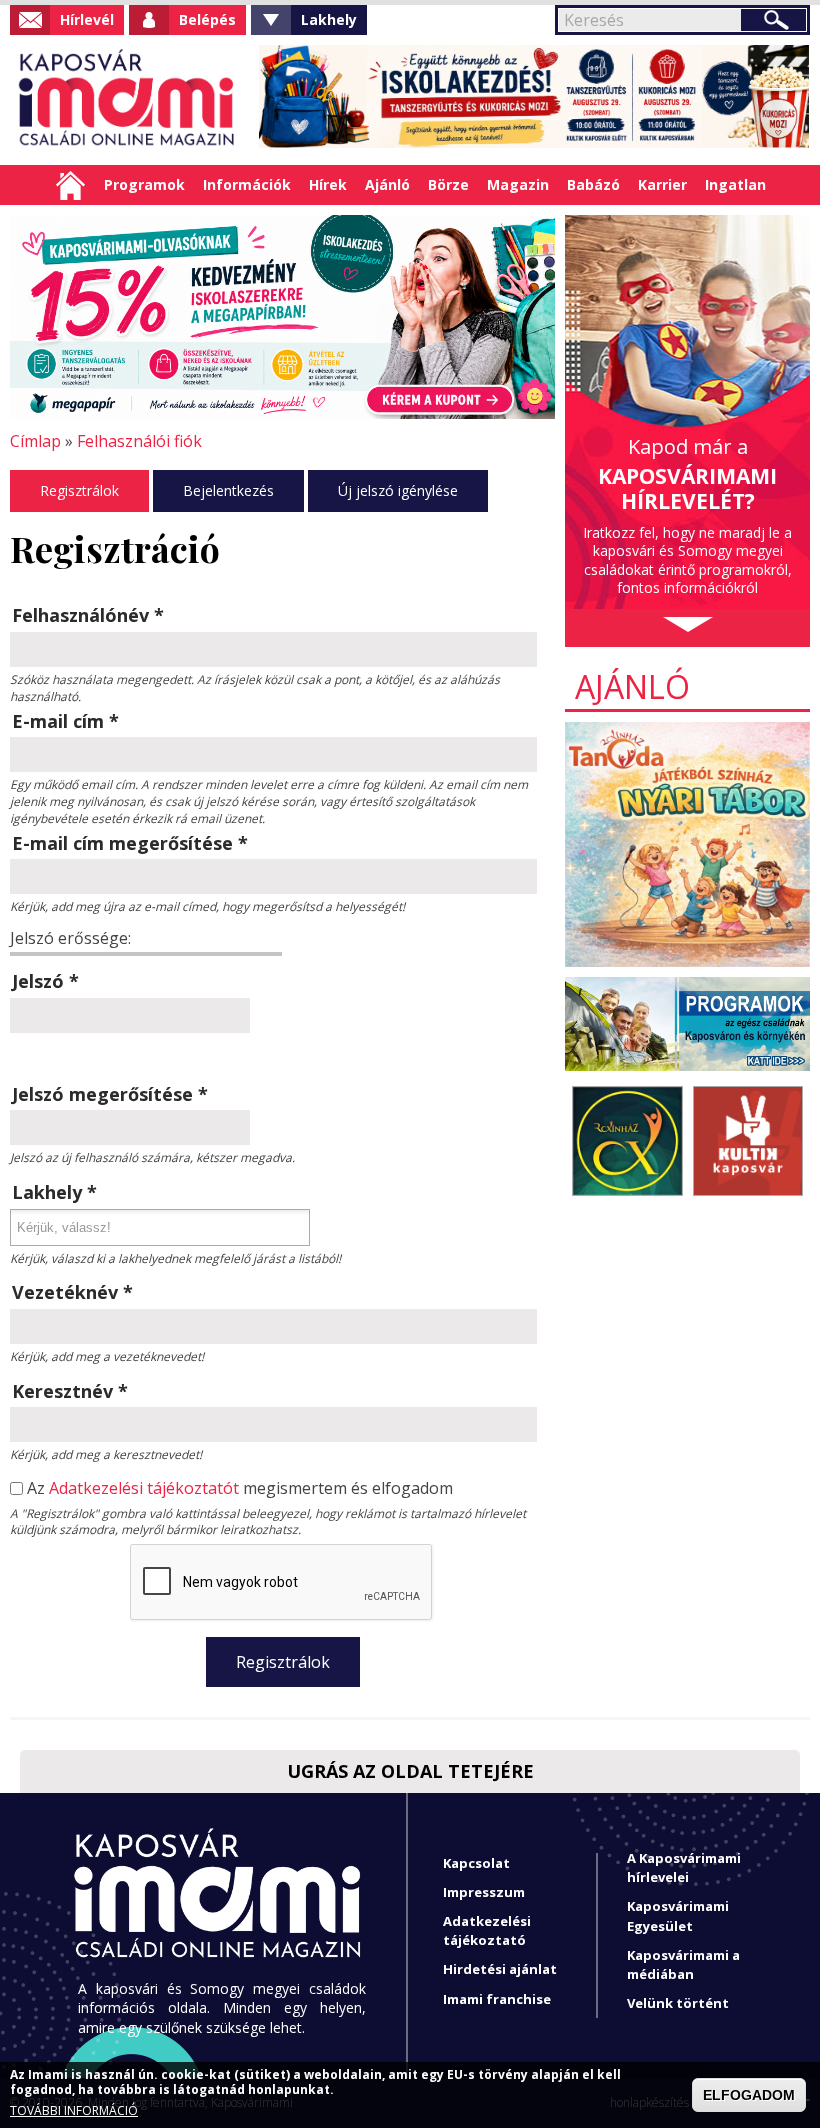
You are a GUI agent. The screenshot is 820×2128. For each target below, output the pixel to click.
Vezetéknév (72, 1292)
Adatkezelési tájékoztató (487, 1930)
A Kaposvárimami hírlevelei (684, 1867)
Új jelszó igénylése (398, 490)
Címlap (70, 185)
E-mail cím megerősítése (130, 843)
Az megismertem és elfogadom (240, 1488)
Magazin (518, 184)
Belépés (207, 19)
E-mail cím (65, 721)
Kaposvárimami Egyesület (678, 1915)
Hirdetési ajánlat (500, 1969)
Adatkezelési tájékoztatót (144, 1488)
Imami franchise (497, 1999)
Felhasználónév (88, 615)
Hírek (328, 184)
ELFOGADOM (749, 2095)
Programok (144, 184)
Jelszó (45, 981)
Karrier (662, 184)
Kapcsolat (476, 1863)
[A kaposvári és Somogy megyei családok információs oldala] (127, 100)
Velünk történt (678, 2003)
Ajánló (387, 184)
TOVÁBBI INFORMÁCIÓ (74, 2111)
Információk (247, 184)
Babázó (593, 184)
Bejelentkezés (228, 490)
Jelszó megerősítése (110, 1094)
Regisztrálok (79, 490)
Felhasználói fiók (139, 441)
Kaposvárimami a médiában (683, 1964)
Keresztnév (70, 1391)
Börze (448, 184)
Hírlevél (87, 19)
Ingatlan (735, 184)
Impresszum (484, 1892)
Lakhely (329, 19)
